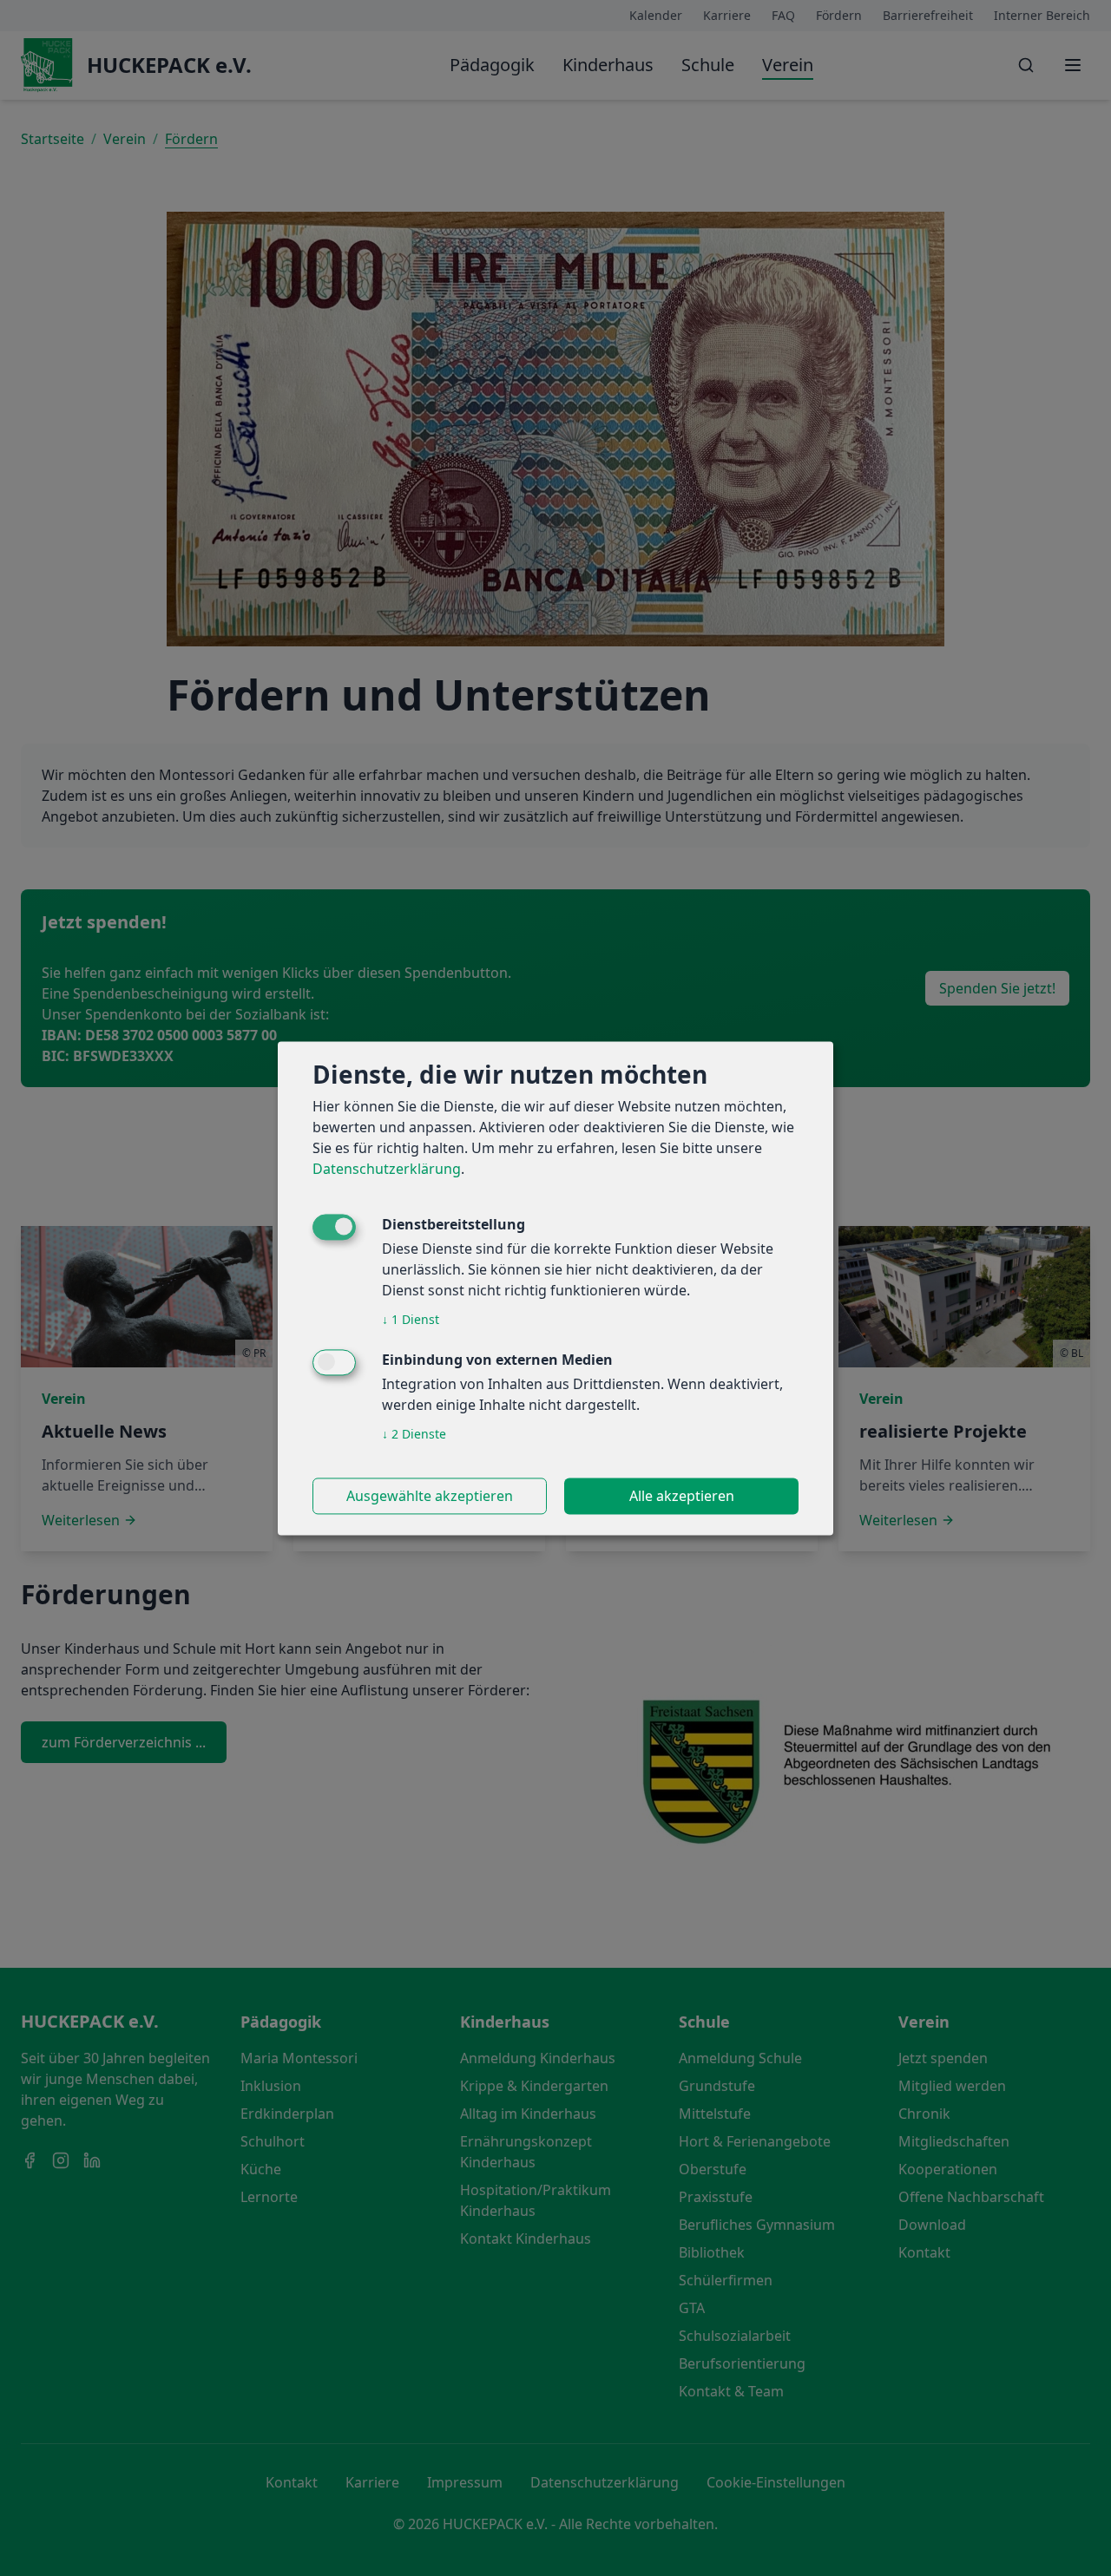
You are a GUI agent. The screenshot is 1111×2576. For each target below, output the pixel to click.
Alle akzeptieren (682, 1496)
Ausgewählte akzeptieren (430, 1496)
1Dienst (411, 1319)
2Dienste (414, 1434)
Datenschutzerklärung (387, 1169)
